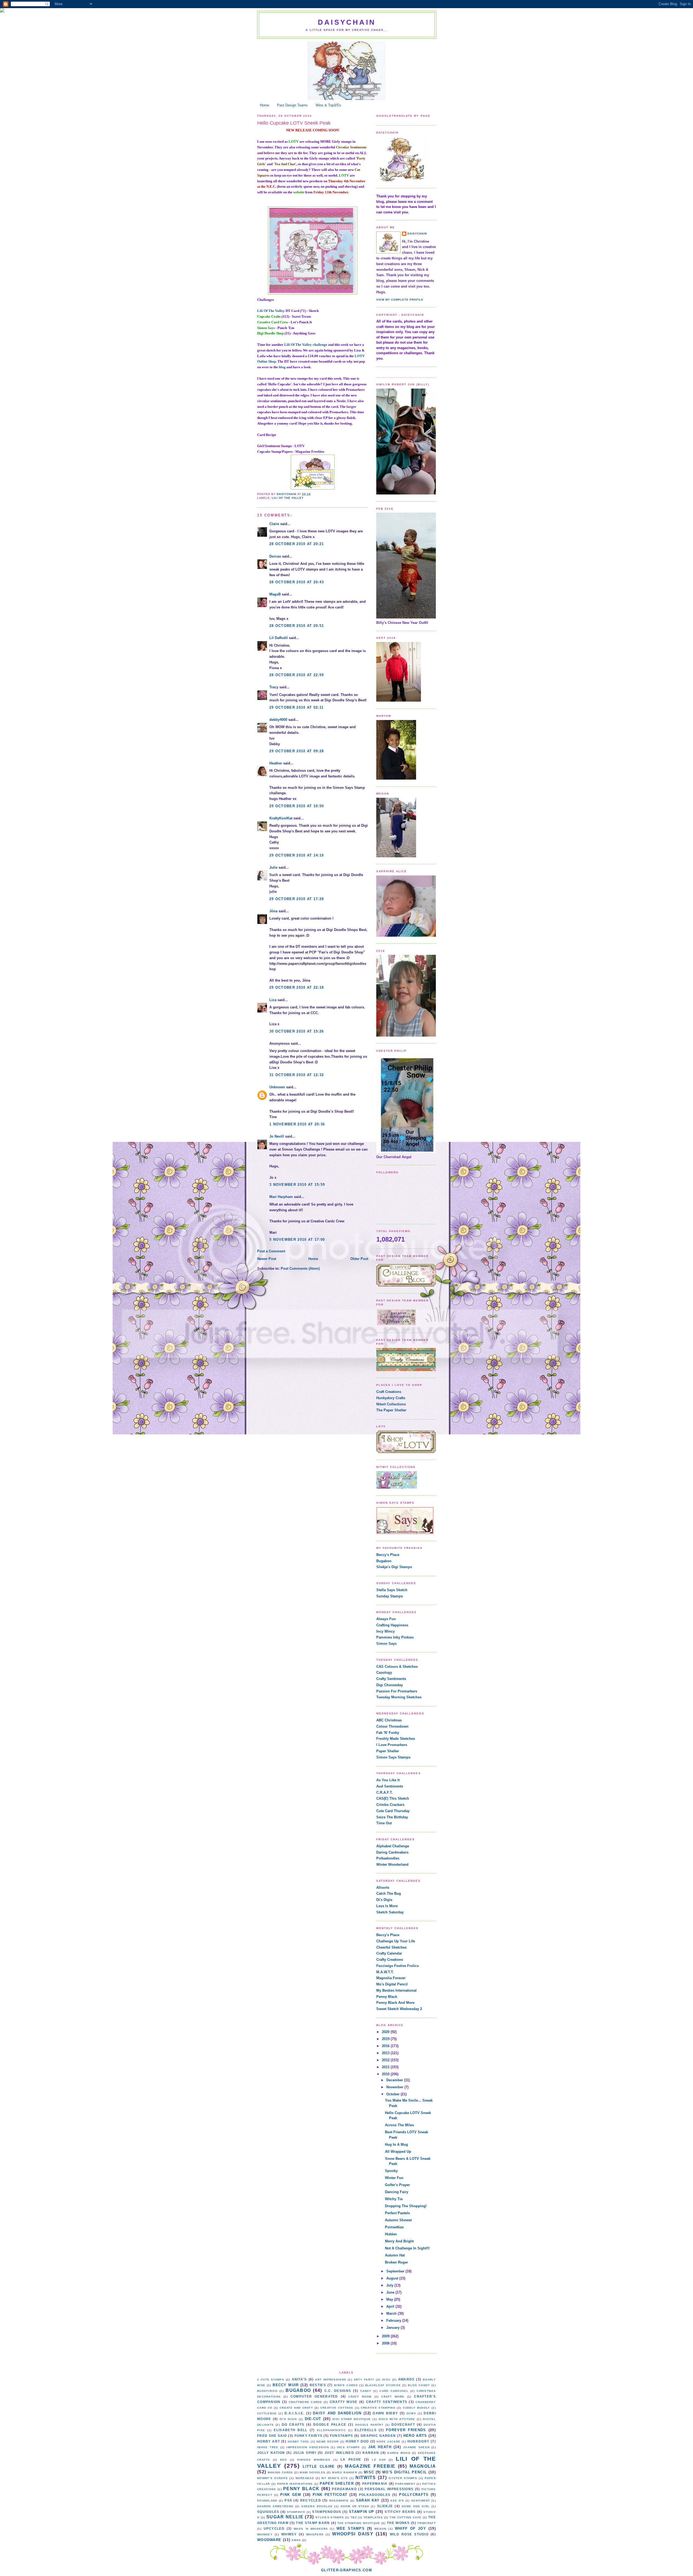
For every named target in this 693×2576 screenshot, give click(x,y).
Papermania (375, 2484)
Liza (273, 1000)
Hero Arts (415, 2436)
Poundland (267, 2501)
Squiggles (268, 2512)
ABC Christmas (389, 1720)
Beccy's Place (388, 1555)
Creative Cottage (337, 2408)
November (395, 2087)
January (393, 2328)
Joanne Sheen (416, 2447)
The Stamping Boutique (359, 2523)
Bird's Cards (346, 2385)
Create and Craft (296, 2408)
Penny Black (387, 1997)
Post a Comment (271, 1251)
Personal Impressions (389, 2489)
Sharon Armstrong (275, 2506)
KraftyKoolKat (281, 818)
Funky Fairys (309, 2436)
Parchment (405, 2484)
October (393, 2094)
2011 (386, 2067)
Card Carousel (394, 2391)
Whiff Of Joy (411, 2528)
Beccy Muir (286, 2385)
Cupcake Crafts (269, 316)
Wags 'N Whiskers (311, 2529)
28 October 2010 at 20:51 (297, 626)
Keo (284, 2460)
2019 (386, 2039)
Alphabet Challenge (393, 1846)
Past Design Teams (292, 105)
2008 (386, 2343)
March (392, 2313)
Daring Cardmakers (392, 1852)
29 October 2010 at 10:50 (297, 806)
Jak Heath (380, 2447)
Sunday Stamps (390, 1596)
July (390, 2285)
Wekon (380, 2529)
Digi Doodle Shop (271, 333)
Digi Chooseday (390, 1685)
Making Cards (280, 2472)
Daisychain (347, 22)
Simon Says (266, 328)
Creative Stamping (378, 2408)
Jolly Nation (271, 2453)
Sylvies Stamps (330, 2517)
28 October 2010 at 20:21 (297, 544)
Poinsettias (394, 2227)
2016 (386, 2046)
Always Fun (386, 1619)
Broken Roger (396, 2262)
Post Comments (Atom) (300, 1269)
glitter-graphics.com (346, 2570)
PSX (288, 2500)
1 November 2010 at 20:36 (297, 1124)
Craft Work (393, 2397)
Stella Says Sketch (392, 1590)
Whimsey (265, 2534)
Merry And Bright (399, 2241)
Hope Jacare (388, 2442)
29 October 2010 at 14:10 (297, 855)
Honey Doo (357, 2441)
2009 (386, 2336)
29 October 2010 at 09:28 (297, 751)
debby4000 (278, 720)
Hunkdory (418, 2441)
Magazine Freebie (370, 2466)
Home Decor (328, 2442)
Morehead (305, 2478)
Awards (406, 2379)
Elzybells (366, 2430)
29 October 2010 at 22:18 (297, 987)
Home (264, 105)
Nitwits (366, 2478)
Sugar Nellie (285, 2517)
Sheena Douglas (317, 2506)
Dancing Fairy (397, 2192)
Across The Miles (399, 2125)
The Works (398, 2523)
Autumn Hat (395, 2255)
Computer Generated (314, 2396)
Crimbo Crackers (390, 1805)
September (396, 2271)
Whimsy (289, 2534)
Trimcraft (426, 2523)
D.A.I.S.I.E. (295, 2413)
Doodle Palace (330, 2424)
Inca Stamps (349, 2447)
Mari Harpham (281, 1197)
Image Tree (268, 2447)
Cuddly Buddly (416, 2408)
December (395, 2080)
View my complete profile (400, 300)
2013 (386, 2053)
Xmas (296, 2540)
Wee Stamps (351, 2528)
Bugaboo (384, 1561)
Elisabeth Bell (290, 2430)
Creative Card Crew (273, 322)
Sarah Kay (368, 2500)
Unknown (277, 1087)
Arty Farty (364, 2380)
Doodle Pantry (369, 2425)
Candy (366, 2391)
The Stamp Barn (313, 2523)
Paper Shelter (388, 1751)
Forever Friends (406, 2430)
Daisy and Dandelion (337, 2413)
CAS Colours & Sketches (397, 1667)
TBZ (354, 2517)
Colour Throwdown (392, 1726)
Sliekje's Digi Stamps (394, 1567)
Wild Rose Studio (409, 2534)
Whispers (315, 2534)
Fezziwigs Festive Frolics (398, 1966)
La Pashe (351, 2459)
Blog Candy (419, 2385)
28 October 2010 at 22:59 (297, 675)
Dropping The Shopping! (406, 2206)
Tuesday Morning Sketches (399, 1697)
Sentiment (421, 2501)
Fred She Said (272, 2436)
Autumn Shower (398, 2220)
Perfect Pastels (397, 2213)
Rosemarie (339, 2501)
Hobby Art (269, 2441)
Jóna (273, 911)
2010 (386, 2074)
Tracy (274, 687)
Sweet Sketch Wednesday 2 (399, 2009)
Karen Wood (399, 2453)
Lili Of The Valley (271, 311)
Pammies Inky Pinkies (395, 1637)
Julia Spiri (305, 2453)
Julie (273, 867)
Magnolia (423, 2466)
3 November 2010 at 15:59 (297, 1185)
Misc (369, 2472)
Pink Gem (291, 2495)
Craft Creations (389, 1392)
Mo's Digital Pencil (392, 1984)
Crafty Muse (344, 2402)
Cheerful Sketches (391, 1947)
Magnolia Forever (391, 1978)
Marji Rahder (345, 2472)
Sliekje (385, 2506)
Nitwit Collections (391, 1404)
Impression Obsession (308, 2447)
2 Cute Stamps (271, 2380)
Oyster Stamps (403, 2478)
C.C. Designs (338, 2391)
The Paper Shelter (391, 1410)
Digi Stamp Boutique (352, 2419)
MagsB (275, 594)
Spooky (391, 2171)
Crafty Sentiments (391, 1679)
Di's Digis (384, 1900)
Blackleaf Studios (383, 2385)
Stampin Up (362, 2512)
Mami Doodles (313, 2472)
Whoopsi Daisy (353, 2534)
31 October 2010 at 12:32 (297, 1075)
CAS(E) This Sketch (393, 1798)
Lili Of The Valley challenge (306, 345)
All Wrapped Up (398, 2152)
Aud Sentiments (390, 1786)
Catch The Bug (389, 1893)
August (393, 2278)
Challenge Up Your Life (396, 1941)
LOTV (294, 141)
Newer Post (267, 1259)
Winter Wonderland (392, 1865)
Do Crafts (293, 2424)
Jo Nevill (277, 1136)
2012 (386, 2060)
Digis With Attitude (397, 2419)
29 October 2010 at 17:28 (297, 899)
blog (282, 367)
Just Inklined (339, 2453)
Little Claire (319, 2466)
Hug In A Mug (396, 2145)
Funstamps (342, 2436)
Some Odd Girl (416, 2506)
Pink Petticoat (330, 2495)
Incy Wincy (385, 1631)
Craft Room (360, 2397)
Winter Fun (394, 2178)
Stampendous (327, 2512)
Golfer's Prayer (397, 2185)
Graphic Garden (378, 2436)
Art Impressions (331, 2380)
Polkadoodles (388, 1858)
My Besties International (396, 1990)
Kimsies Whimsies (314, 2460)
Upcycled (274, 2528)
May (390, 2299)
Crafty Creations (390, 1960)
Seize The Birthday (392, 1817)
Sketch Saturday (390, 1912)
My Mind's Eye (335, 2478)
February (394, 2321)
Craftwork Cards (305, 2402)
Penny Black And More (395, 2003)
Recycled (311, 2500)
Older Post (359, 1259)
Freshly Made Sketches (396, 1739)
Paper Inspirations (295, 2484)
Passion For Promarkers (397, 1691)
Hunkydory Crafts (391, 1398)
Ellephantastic (331, 2430)
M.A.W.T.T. (385, 1972)
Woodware (269, 2540)
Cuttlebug (267, 2413)
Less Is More (387, 1906)
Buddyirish (267, 2391)
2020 (386, 2032)
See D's (397, 2501)
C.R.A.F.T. (385, 1792)
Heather (276, 763)
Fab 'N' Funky (388, 1733)
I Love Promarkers (392, 1745)
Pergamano (344, 2489)
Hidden (391, 2234)
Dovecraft (403, 2424)
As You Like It (388, 1780)
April (391, 2306)
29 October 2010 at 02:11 (296, 707)
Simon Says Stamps (393, 1757)
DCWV (411, 2413)
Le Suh (379, 2460)
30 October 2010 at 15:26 (297, 1031)
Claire (274, 524)
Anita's (299, 2379)
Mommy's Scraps (272, 2478)
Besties (318, 2385)
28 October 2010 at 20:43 (297, 582)
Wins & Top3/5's (328, 105)
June (391, 2292)
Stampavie (296, 2512)
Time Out (384, 1823)
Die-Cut (313, 2419)
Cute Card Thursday (393, 1811)
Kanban (371, 2453)
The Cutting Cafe (406, 2517)
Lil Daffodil (279, 638)
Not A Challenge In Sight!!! (407, 2248)
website (299, 192)
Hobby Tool (299, 2442)
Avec (386, 2380)
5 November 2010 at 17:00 (297, 1240)
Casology (384, 1673)
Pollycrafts (414, 2495)
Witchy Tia (394, 2199)
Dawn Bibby (385, 2413)
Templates (373, 2517)
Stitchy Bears (400, 2512)
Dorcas (275, 556)
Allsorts (383, 1888)
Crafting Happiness (392, 1625)
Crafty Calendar (389, 1953)
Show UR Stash (355, 2506)
